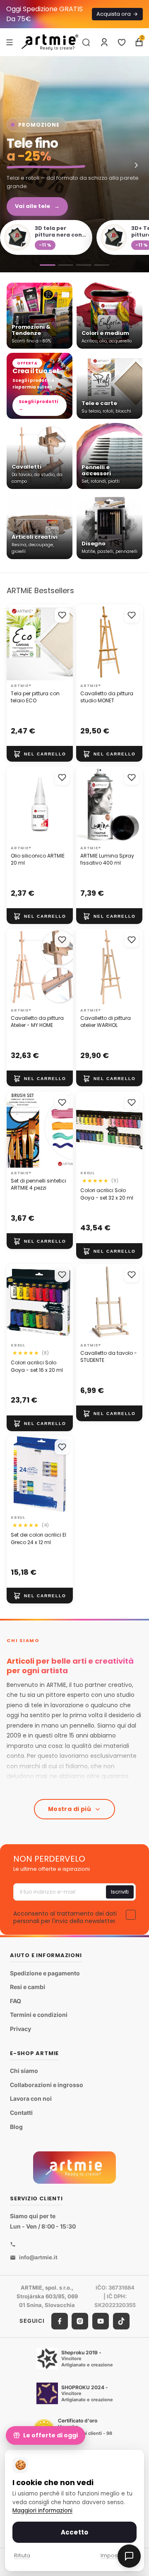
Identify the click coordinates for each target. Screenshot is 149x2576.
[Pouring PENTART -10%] (102, 265)
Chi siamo (24, 2071)
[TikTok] (121, 2321)
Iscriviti (120, 1892)
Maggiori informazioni (42, 2511)
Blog (16, 2127)
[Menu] (10, 42)
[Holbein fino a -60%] (48, 265)
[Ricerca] (86, 42)
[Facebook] (60, 2321)
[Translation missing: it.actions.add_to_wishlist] (62, 615)
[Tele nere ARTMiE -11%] (84, 265)
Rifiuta (22, 2555)
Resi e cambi (28, 1987)
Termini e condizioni (39, 2015)
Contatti (21, 2113)
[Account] (104, 42)
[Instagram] (80, 2321)
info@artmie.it (38, 2257)
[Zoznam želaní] (122, 42)
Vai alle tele (37, 206)
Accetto (74, 2532)
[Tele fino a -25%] (74, 164)
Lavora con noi (31, 2098)
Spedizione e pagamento (45, 1973)
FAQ (16, 2001)
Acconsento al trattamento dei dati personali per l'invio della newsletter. (65, 1917)
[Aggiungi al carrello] (40, 754)
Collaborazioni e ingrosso (47, 2085)
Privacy (20, 2029)
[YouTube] (101, 2321)
